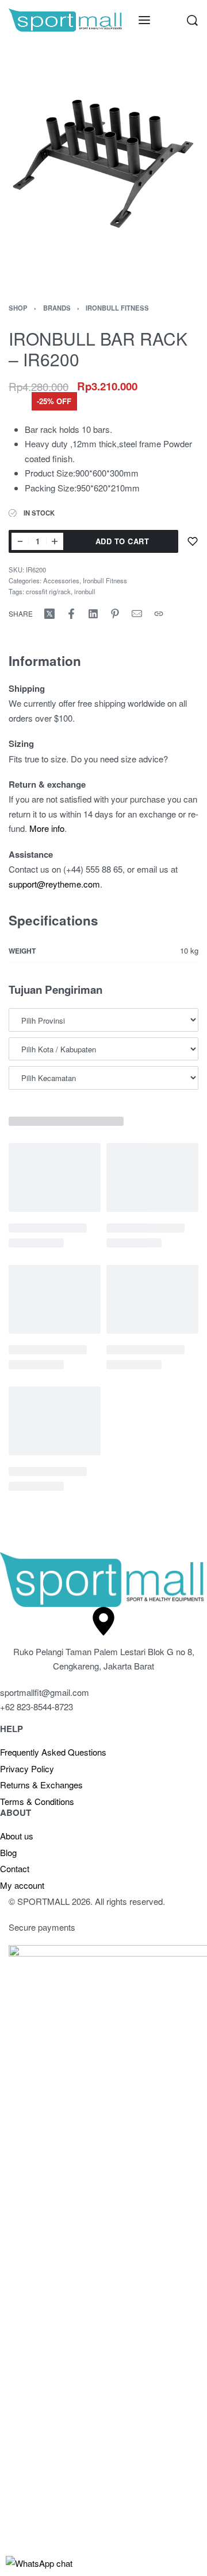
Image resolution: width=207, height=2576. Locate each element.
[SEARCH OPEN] (192, 20)
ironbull (85, 591)
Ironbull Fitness (117, 308)
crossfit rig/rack (48, 591)
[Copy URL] (159, 614)
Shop (18, 308)
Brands (57, 308)
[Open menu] (144, 20)
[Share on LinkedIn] (93, 614)
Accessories (61, 580)
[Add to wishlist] (193, 541)
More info (47, 828)
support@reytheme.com (54, 884)
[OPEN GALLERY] (103, 162)
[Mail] (137, 614)
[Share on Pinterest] (115, 614)
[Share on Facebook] (71, 614)
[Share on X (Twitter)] (49, 614)
